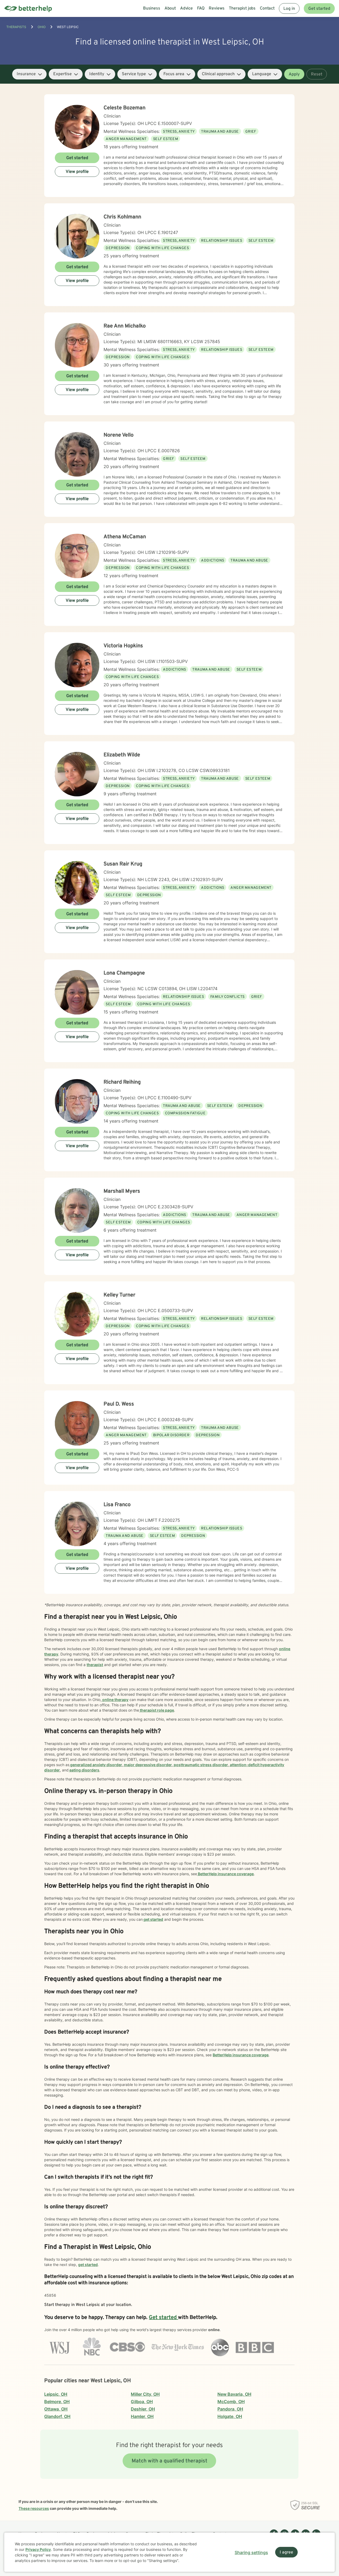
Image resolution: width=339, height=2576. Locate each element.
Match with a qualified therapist (169, 2461)
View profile (77, 172)
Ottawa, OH (56, 2409)
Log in (289, 9)
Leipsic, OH (56, 2394)
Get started (319, 9)
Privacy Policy (38, 2549)
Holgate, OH (230, 2416)
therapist (95, 1665)
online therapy (115, 1700)
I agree (286, 2552)
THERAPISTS (16, 27)
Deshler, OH (143, 2409)
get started (153, 1919)
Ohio (42, 27)
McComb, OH (231, 2402)
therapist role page (157, 1710)
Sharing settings (251, 2552)
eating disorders (84, 1770)
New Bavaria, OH (234, 2394)
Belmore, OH (57, 2402)
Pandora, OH (230, 2409)
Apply (294, 74)
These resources (34, 2508)
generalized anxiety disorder (96, 1765)
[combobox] (29, 74)
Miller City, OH (145, 2394)
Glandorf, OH (57, 2416)
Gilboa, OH (142, 2402)
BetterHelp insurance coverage (225, 1874)
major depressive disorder (148, 1765)
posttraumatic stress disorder (200, 1765)
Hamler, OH (142, 2416)
